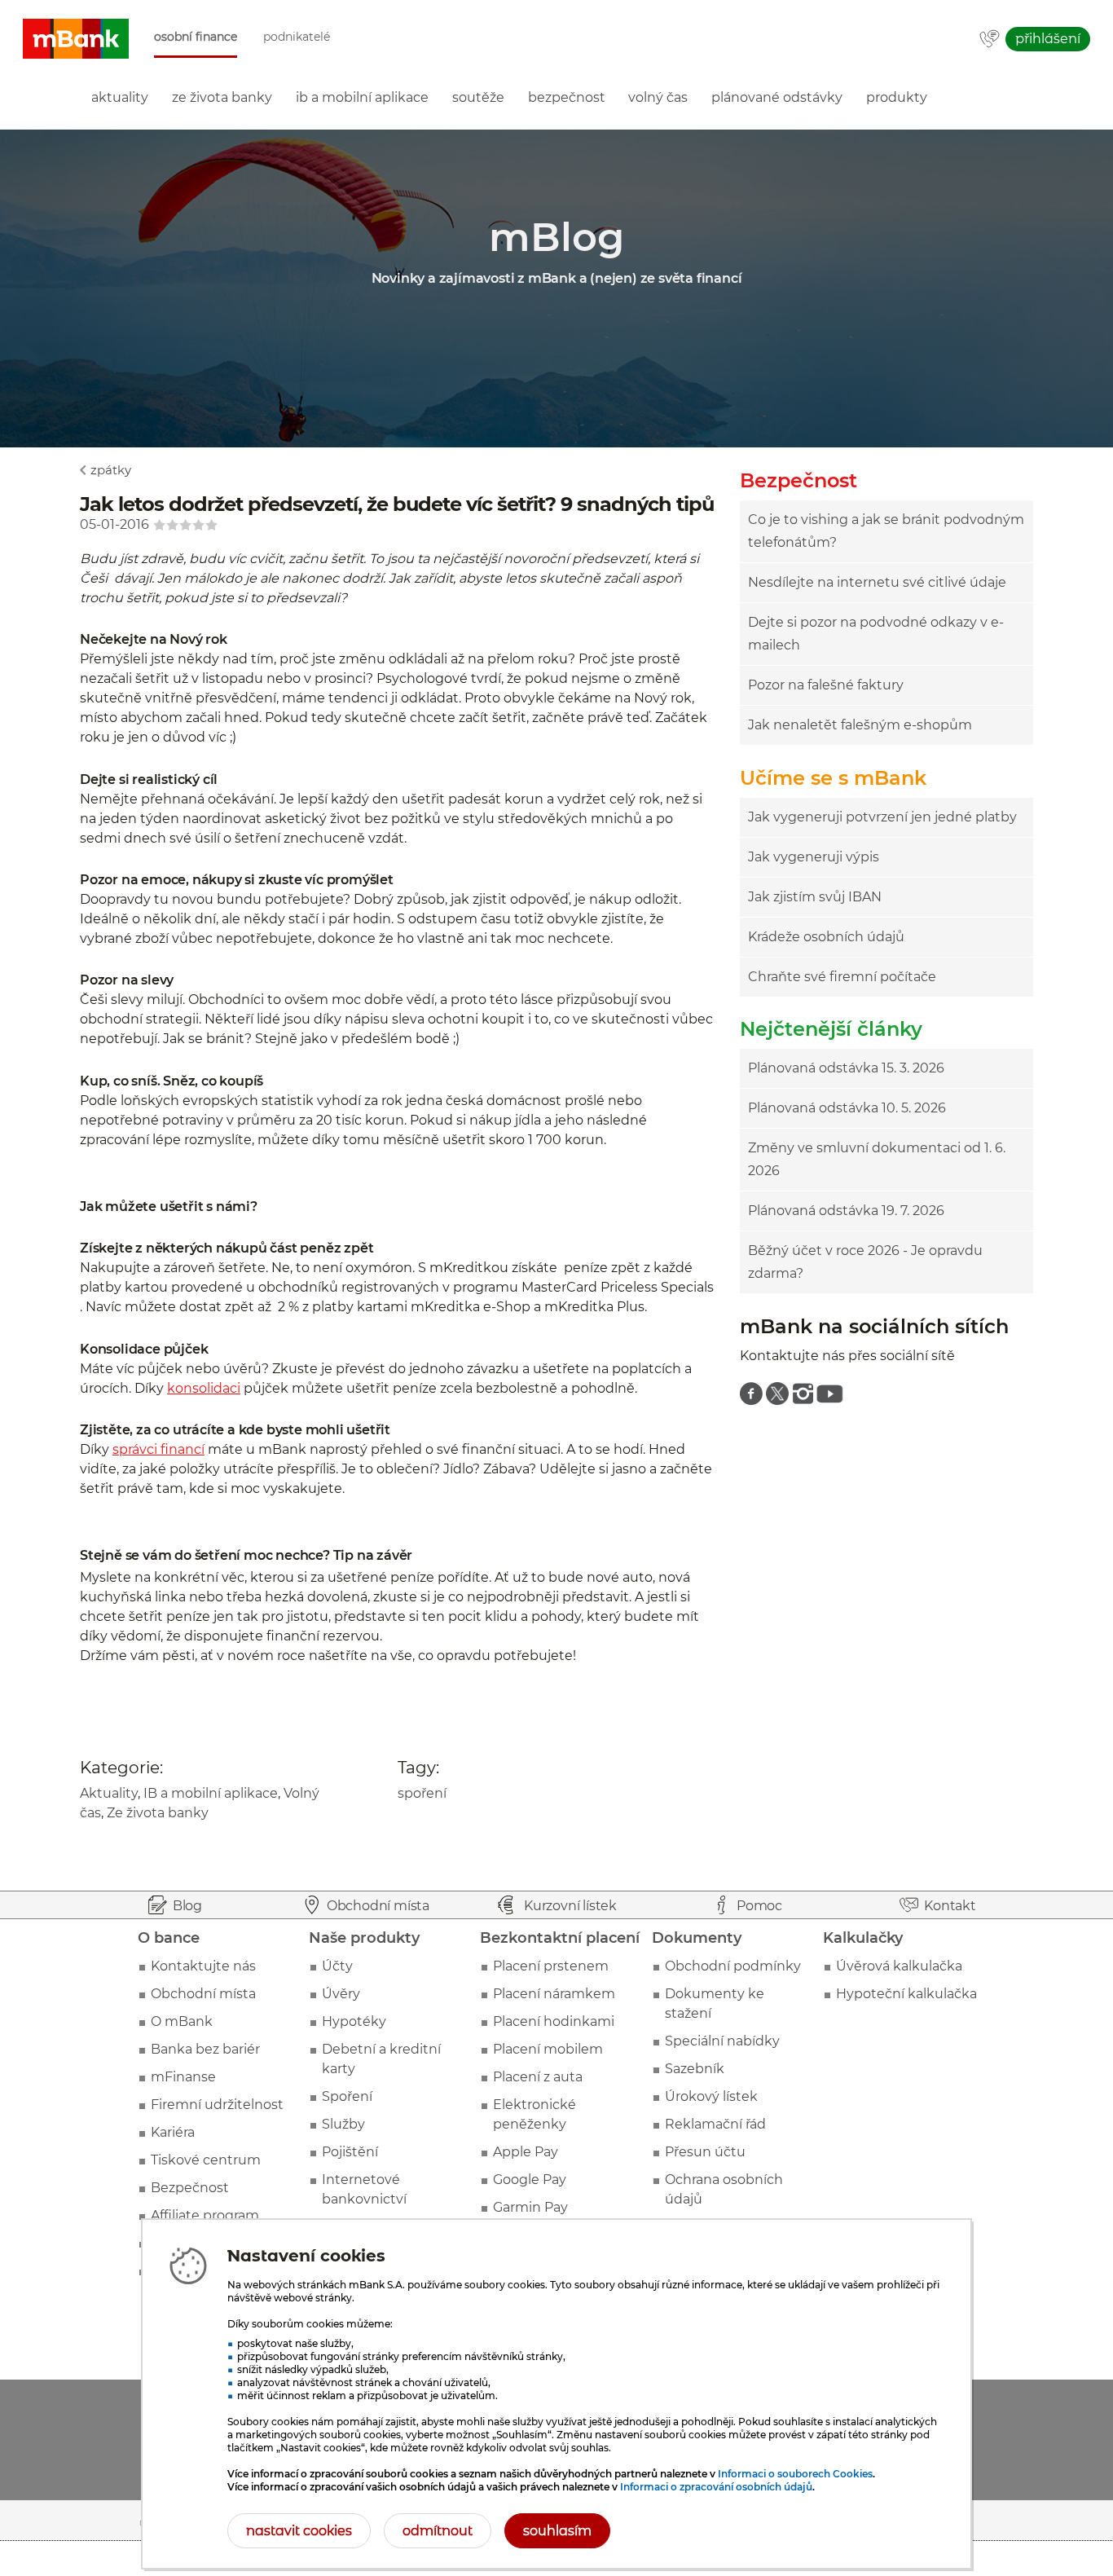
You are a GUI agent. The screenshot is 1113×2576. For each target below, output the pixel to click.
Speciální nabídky (722, 2041)
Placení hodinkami (554, 2021)
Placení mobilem (548, 2049)
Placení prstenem (551, 1966)
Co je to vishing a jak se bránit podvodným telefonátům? (886, 531)
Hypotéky (354, 2021)
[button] (76, 39)
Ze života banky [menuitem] (222, 97)
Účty (337, 1966)
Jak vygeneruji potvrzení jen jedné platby (882, 817)
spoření (422, 1793)
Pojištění (350, 2152)
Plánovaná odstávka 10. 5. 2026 (847, 1108)
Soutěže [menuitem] (478, 97)
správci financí (158, 1449)
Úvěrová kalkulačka (899, 1966)
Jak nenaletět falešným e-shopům (860, 725)
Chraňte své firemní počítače (842, 977)
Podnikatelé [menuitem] (297, 37)
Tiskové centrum (206, 2160)
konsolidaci (204, 1388)
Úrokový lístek (711, 2096)
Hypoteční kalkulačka (906, 1994)
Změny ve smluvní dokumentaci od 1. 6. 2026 (877, 1159)
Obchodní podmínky (733, 1966)
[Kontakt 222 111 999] (990, 40)
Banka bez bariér (205, 2049)
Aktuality (109, 1793)
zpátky (111, 470)
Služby (343, 2124)
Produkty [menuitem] (897, 97)
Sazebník (695, 2069)
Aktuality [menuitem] (120, 97)
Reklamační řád (715, 2124)
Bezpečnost (190, 2188)
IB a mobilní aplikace (211, 1793)
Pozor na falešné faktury (826, 685)
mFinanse (183, 2077)
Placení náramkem (554, 1994)
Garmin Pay (530, 2207)
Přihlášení (1048, 39)
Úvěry (341, 1994)
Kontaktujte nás (203, 1966)
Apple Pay (526, 2152)
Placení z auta (538, 2077)
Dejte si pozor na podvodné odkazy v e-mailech (876, 634)
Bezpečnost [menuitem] (567, 97)
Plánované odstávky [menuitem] (777, 97)
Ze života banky (158, 1813)
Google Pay (530, 2180)
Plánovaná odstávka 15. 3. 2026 (846, 1068)
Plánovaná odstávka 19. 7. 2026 (846, 1211)
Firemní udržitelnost (217, 2105)
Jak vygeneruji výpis (814, 857)
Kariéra (173, 2132)
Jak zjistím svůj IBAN (815, 897)
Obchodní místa (203, 1994)
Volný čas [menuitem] (658, 97)
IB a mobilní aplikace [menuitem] (362, 97)
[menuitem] (751, 1394)
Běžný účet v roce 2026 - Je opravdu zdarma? (865, 1262)
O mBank (182, 2021)
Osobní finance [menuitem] (196, 37)
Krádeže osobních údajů (826, 937)
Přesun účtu (705, 2152)
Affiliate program (205, 2215)
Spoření (347, 2096)
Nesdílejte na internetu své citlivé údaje (877, 582)
